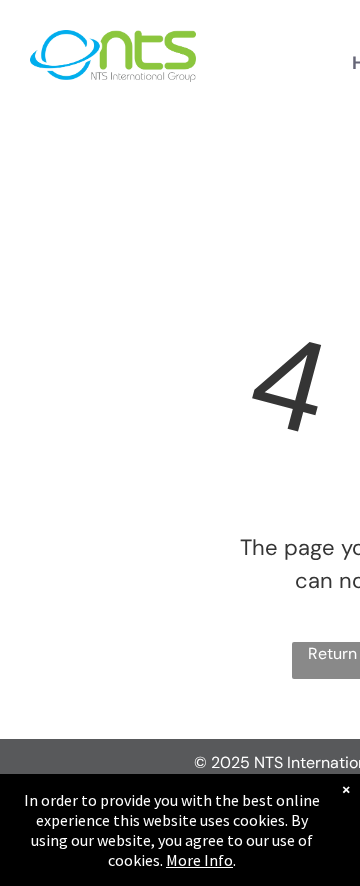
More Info (199, 860)
